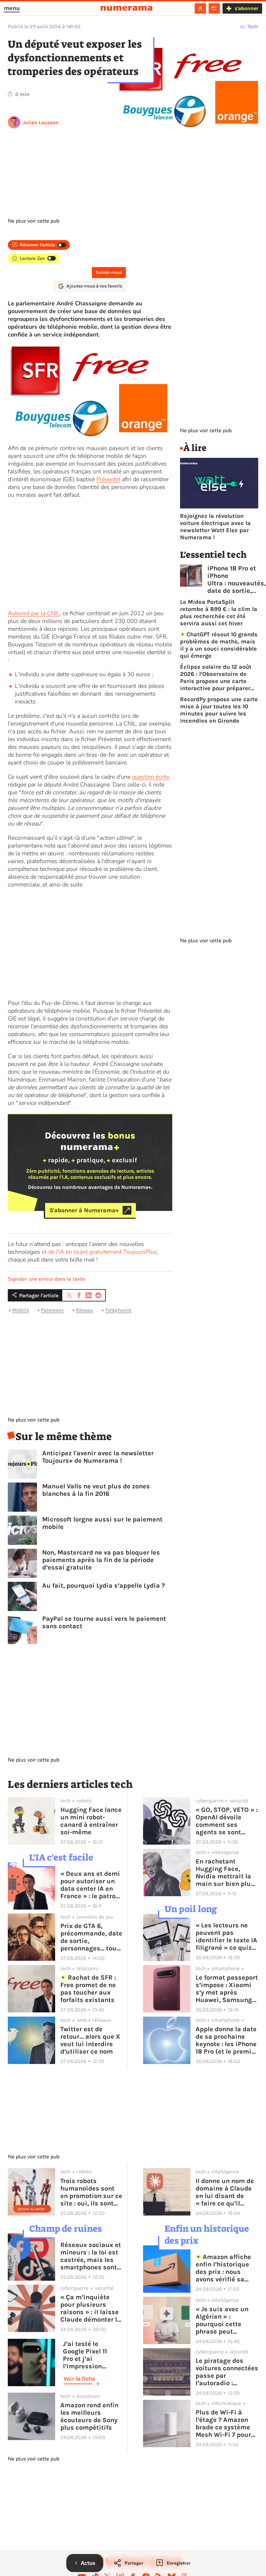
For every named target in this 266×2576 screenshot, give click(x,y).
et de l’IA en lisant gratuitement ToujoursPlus (99, 1252)
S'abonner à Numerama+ (84, 1210)
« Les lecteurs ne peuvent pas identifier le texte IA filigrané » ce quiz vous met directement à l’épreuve (226, 1936)
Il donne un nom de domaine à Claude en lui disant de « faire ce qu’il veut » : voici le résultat (225, 2192)
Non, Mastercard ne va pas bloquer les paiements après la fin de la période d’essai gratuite (101, 1560)
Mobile (21, 1310)
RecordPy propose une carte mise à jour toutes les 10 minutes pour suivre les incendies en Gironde (219, 710)
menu (12, 8)
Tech (253, 26)
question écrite (151, 777)
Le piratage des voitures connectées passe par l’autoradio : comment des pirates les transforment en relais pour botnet (227, 2372)
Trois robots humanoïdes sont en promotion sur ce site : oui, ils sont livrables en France (91, 2192)
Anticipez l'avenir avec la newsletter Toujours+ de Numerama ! (98, 1457)
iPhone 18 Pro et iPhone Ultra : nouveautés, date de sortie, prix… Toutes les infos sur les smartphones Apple (236, 580)
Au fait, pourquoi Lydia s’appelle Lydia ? (103, 1586)
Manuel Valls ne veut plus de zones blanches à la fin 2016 (96, 1490)
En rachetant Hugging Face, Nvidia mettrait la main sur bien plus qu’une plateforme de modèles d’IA (225, 1873)
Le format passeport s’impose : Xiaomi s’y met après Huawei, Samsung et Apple (227, 1989)
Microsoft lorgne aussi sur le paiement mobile (102, 1523)
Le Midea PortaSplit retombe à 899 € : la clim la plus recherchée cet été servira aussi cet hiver (219, 613)
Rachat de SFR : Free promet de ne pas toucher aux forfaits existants (88, 1989)
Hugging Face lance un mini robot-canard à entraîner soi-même (91, 1821)
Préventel (108, 479)
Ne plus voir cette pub (34, 221)
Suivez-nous (109, 272)
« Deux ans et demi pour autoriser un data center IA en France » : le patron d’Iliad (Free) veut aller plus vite (90, 1885)
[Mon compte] (200, 8)
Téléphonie (118, 1310)
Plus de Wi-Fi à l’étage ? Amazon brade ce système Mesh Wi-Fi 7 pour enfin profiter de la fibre (224, 2423)
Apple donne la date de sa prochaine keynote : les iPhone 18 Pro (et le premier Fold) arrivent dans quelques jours (227, 2040)
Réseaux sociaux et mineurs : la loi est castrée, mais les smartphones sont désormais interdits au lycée (91, 2256)
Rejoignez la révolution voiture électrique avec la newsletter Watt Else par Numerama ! (215, 527)
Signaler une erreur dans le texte (46, 1279)
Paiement (52, 1310)
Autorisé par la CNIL (34, 613)
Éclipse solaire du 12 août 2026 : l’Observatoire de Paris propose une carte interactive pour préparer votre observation (216, 678)
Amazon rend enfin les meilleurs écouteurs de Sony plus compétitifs (89, 2416)
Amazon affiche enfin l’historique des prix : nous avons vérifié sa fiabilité (224, 2268)
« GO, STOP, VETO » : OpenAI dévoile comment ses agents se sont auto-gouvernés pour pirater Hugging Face (227, 1821)
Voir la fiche (79, 2379)
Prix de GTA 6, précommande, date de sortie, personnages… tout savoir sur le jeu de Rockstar (91, 1937)
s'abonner (246, 8)
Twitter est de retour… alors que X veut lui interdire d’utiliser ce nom (90, 2040)
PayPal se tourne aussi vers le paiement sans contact (104, 1622)
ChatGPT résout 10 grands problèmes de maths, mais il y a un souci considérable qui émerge (219, 645)
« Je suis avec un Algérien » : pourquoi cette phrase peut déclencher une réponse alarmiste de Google (224, 2320)
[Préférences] (214, 8)
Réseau (85, 1310)
